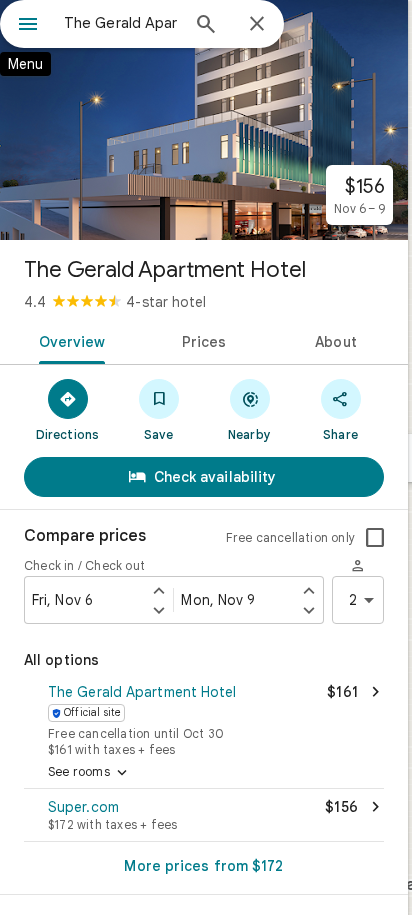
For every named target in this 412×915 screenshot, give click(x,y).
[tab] (68, 340)
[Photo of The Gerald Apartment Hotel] (204, 120)
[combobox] (121, 23)
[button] (204, 718)
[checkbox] (375, 538)
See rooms (89, 773)
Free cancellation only (290, 537)
